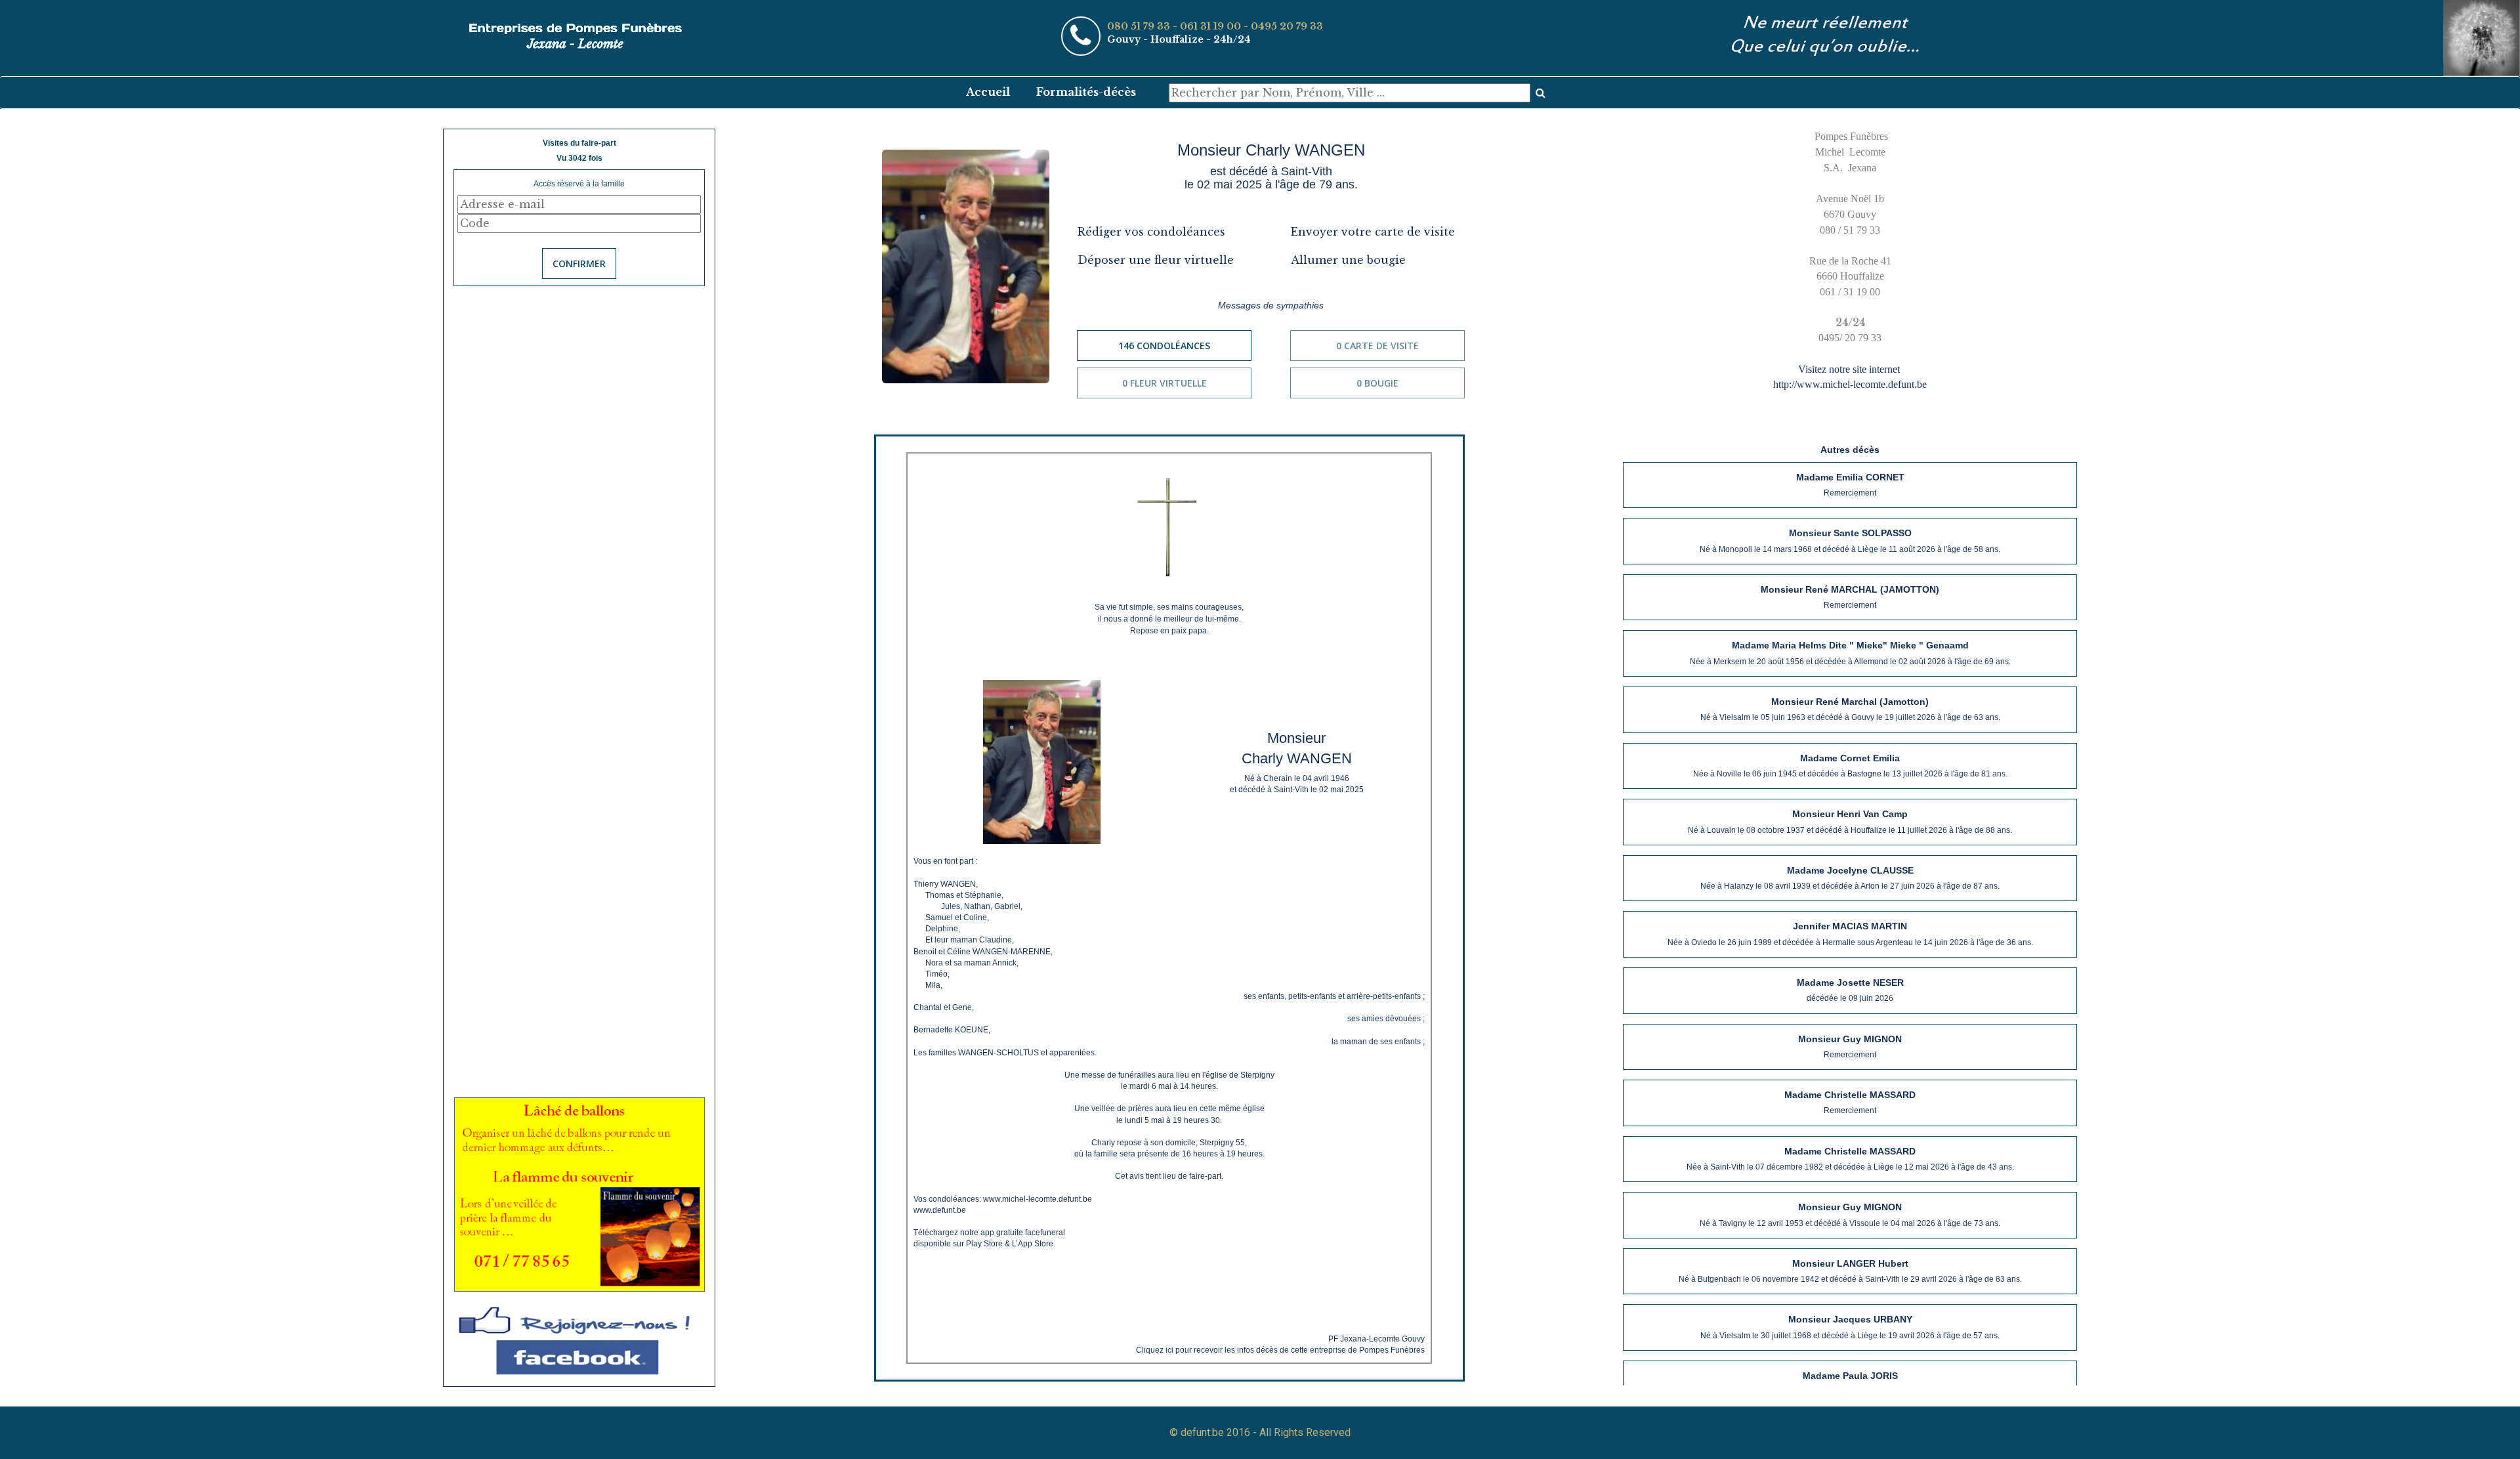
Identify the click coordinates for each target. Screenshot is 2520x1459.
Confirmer (579, 264)
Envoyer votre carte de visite (1373, 232)
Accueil (988, 92)
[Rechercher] (1541, 93)
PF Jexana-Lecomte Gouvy (1376, 1339)
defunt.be (1202, 1432)
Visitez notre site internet (1850, 369)
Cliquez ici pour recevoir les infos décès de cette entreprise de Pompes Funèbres (1280, 1350)
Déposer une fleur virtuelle (1156, 260)
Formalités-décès (1086, 92)
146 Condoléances (1164, 346)
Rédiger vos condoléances (1151, 232)
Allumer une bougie (1348, 260)
